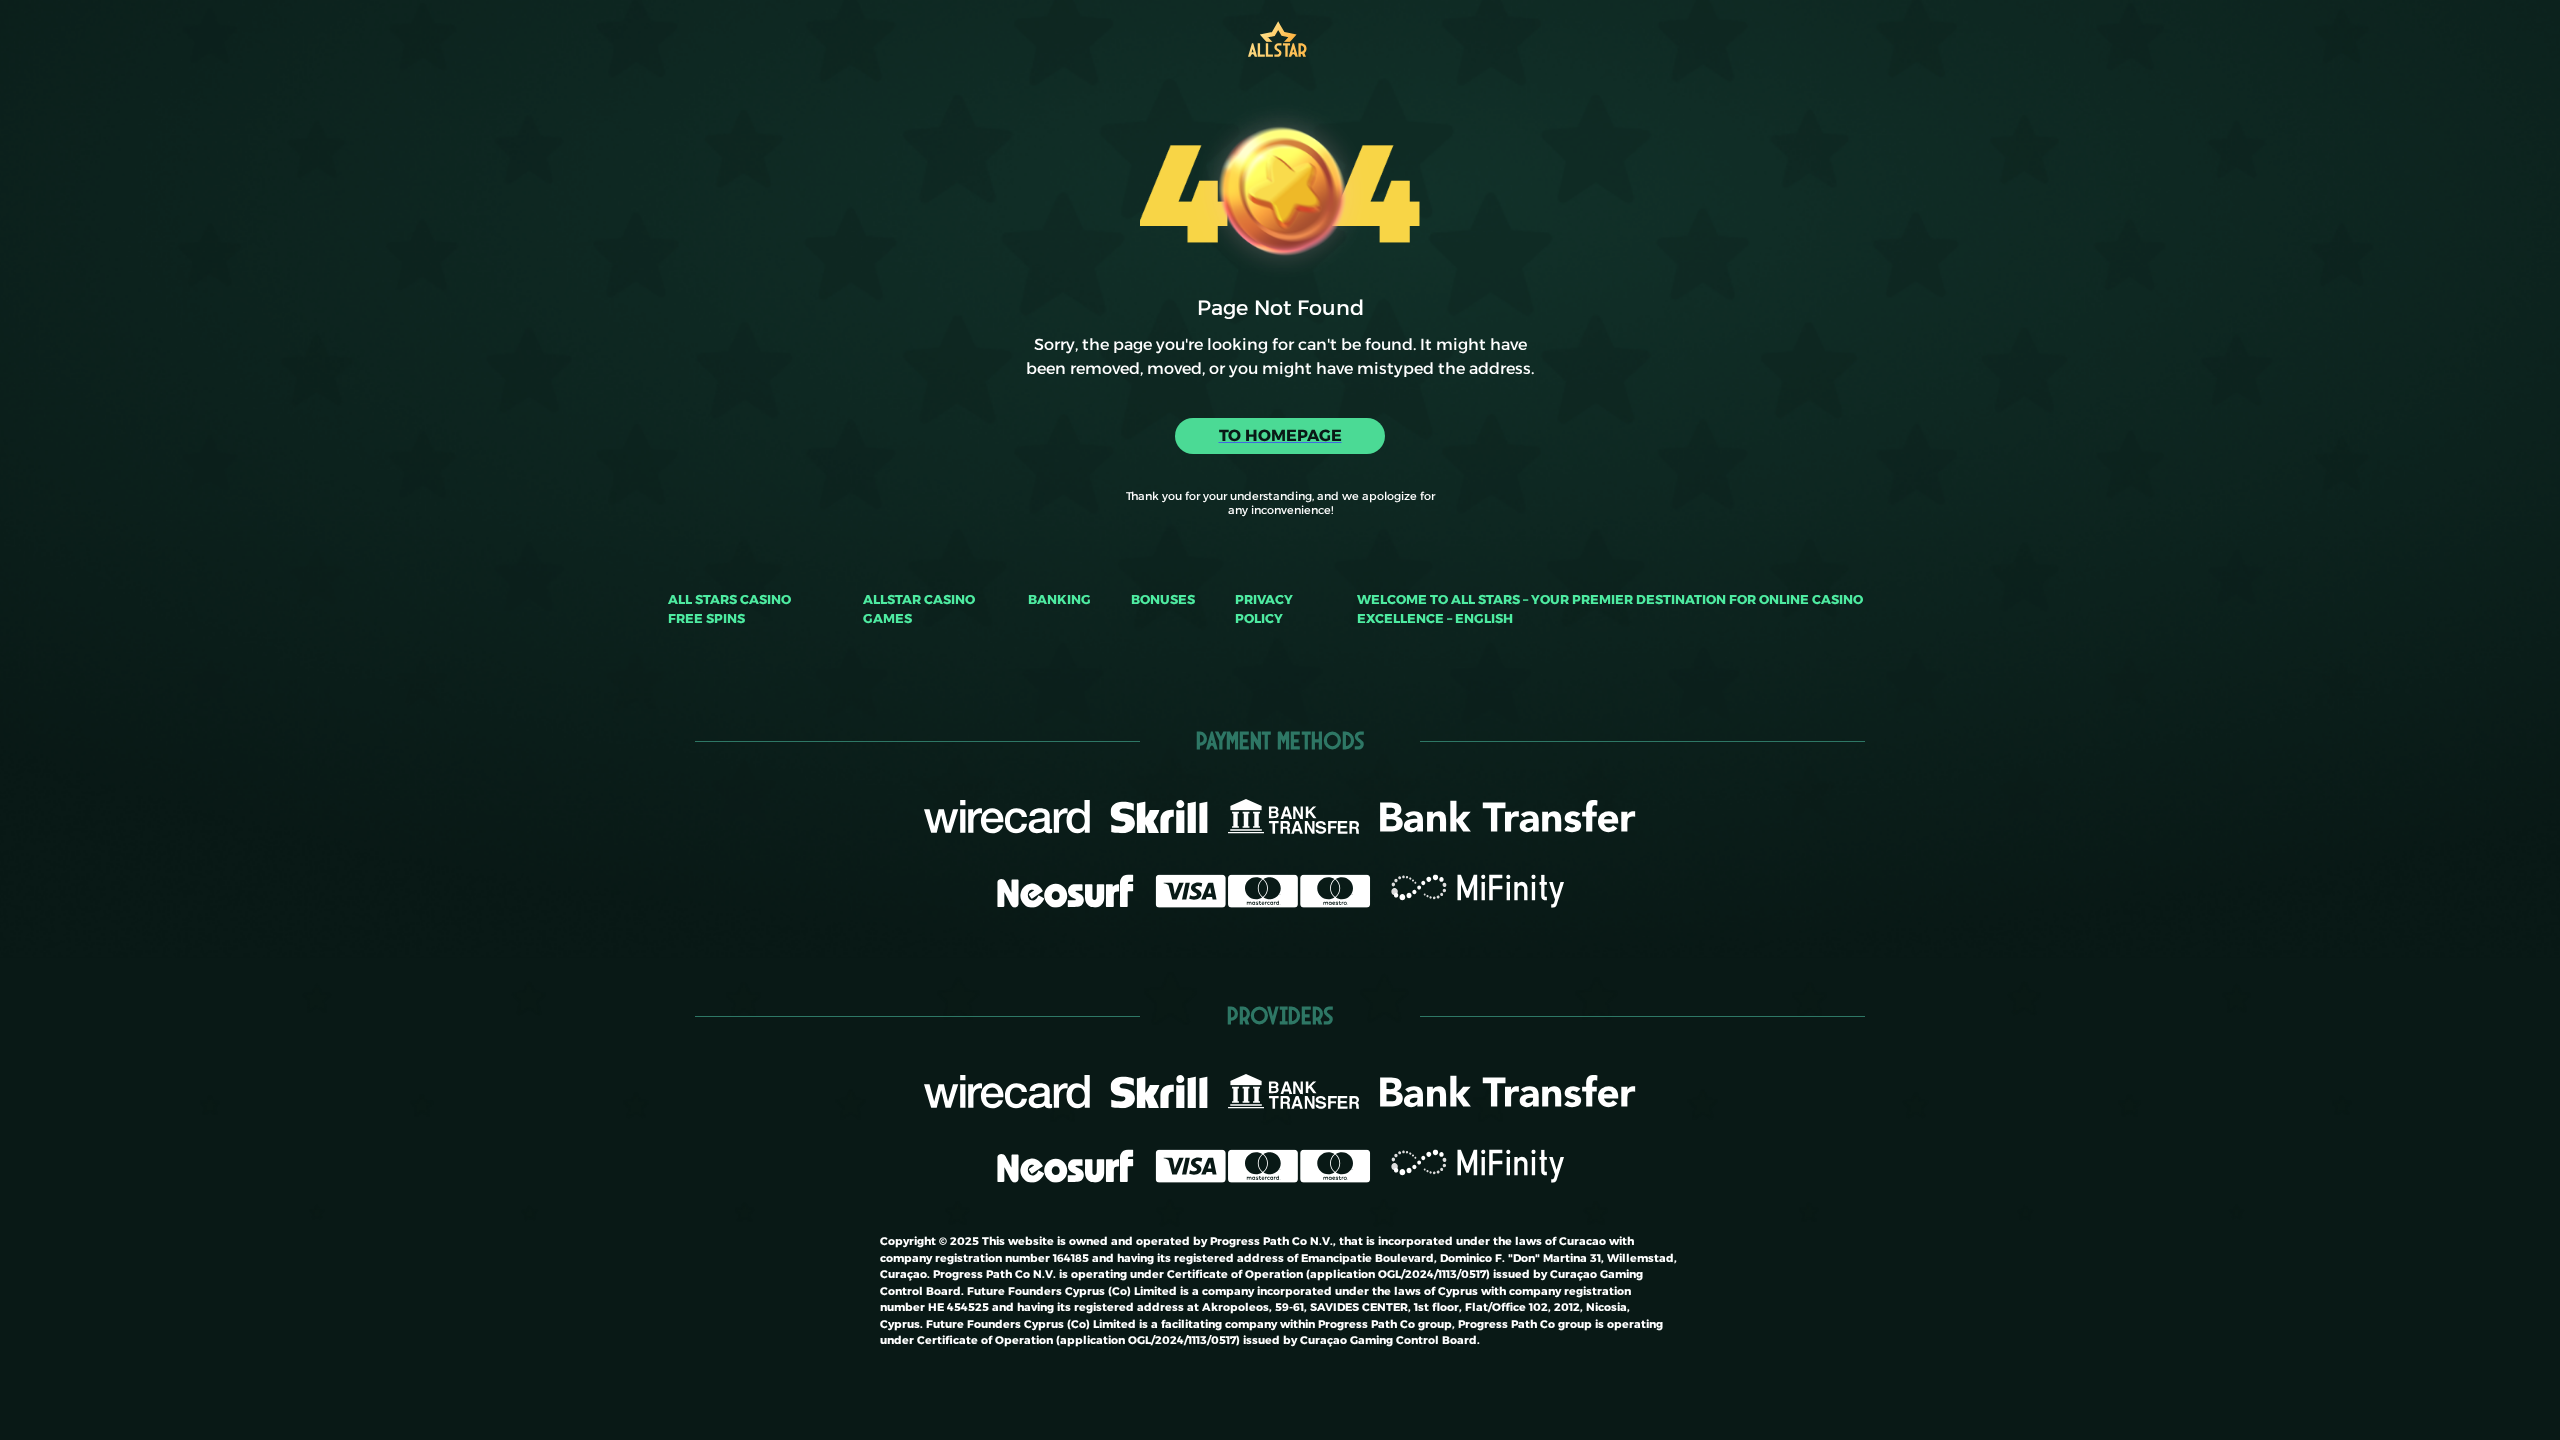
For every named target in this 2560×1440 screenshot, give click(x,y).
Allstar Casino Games (919, 609)
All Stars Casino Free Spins (729, 609)
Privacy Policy (1264, 609)
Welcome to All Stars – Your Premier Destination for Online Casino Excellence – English (1610, 609)
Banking (1059, 599)
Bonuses (1163, 599)
